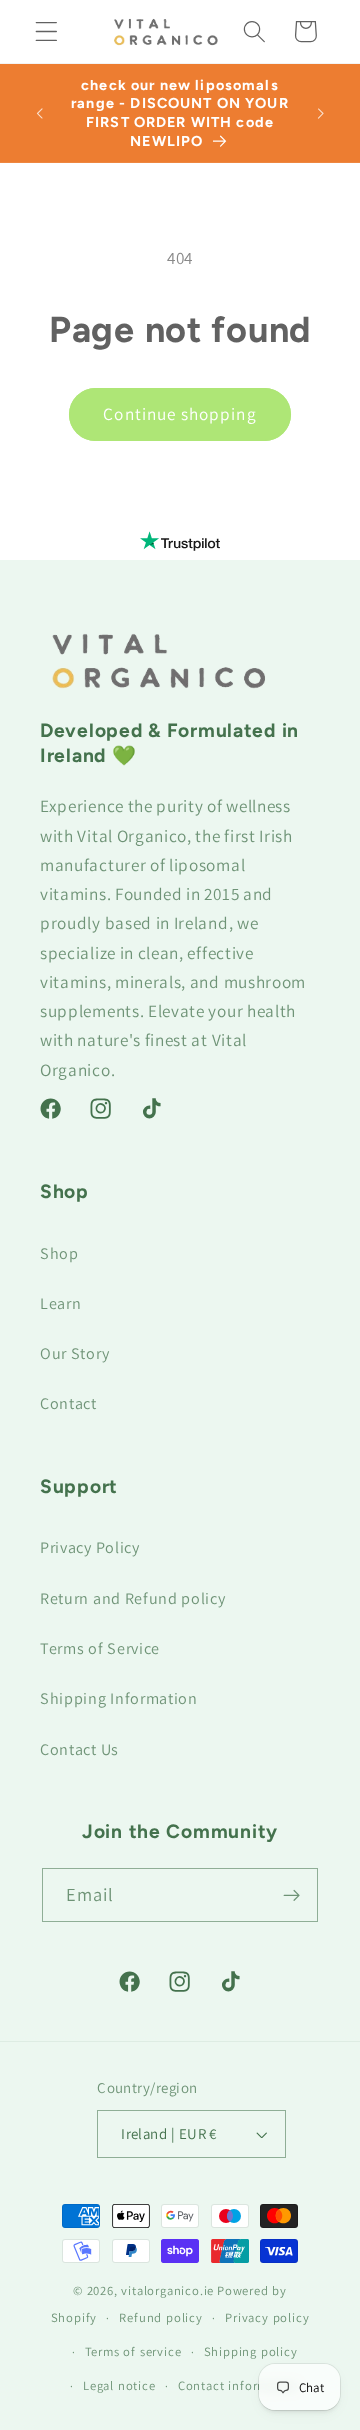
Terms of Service (100, 1648)
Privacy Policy (90, 1547)
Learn (60, 1303)
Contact (68, 1403)
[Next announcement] (321, 113)
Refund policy (160, 2317)
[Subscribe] (292, 1895)
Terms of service (133, 2351)
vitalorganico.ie (167, 2290)
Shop (59, 1253)
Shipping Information (119, 1698)
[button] (46, 31)
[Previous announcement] (39, 113)
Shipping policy (251, 2351)
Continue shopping (180, 413)
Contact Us (79, 1749)
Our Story (74, 1353)
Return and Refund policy (133, 1598)
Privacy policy (267, 2317)
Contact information (238, 2385)
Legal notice (119, 2385)
